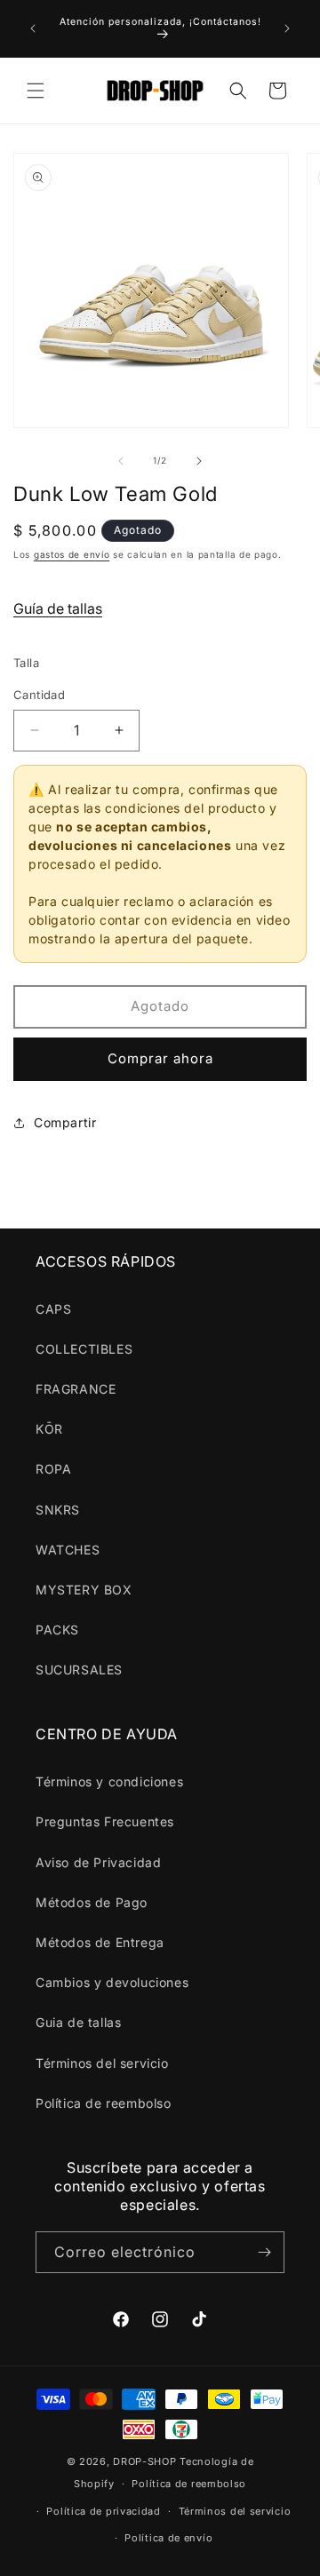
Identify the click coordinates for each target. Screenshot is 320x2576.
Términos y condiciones (109, 1781)
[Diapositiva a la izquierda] (121, 461)
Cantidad (39, 695)
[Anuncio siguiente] (287, 28)
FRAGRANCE (76, 1389)
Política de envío (168, 2538)
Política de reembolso (104, 2103)
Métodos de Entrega (100, 1942)
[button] (36, 91)
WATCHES (68, 1550)
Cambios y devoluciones (112, 1982)
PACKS (57, 1630)
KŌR (49, 1429)
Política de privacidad (103, 2511)
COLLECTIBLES (84, 1349)
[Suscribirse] (264, 2252)
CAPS (53, 1309)
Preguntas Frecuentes (105, 1821)
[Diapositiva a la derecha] (199, 461)
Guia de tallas (78, 2022)
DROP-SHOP (144, 2461)
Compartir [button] (65, 1122)
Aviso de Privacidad (98, 1862)
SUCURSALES (79, 1670)
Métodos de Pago (92, 1902)
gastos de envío (72, 554)
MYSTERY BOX (84, 1590)
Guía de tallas (58, 608)
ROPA (53, 1469)
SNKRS (58, 1510)
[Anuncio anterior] (33, 28)
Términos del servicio (102, 2063)
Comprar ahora (160, 1058)
